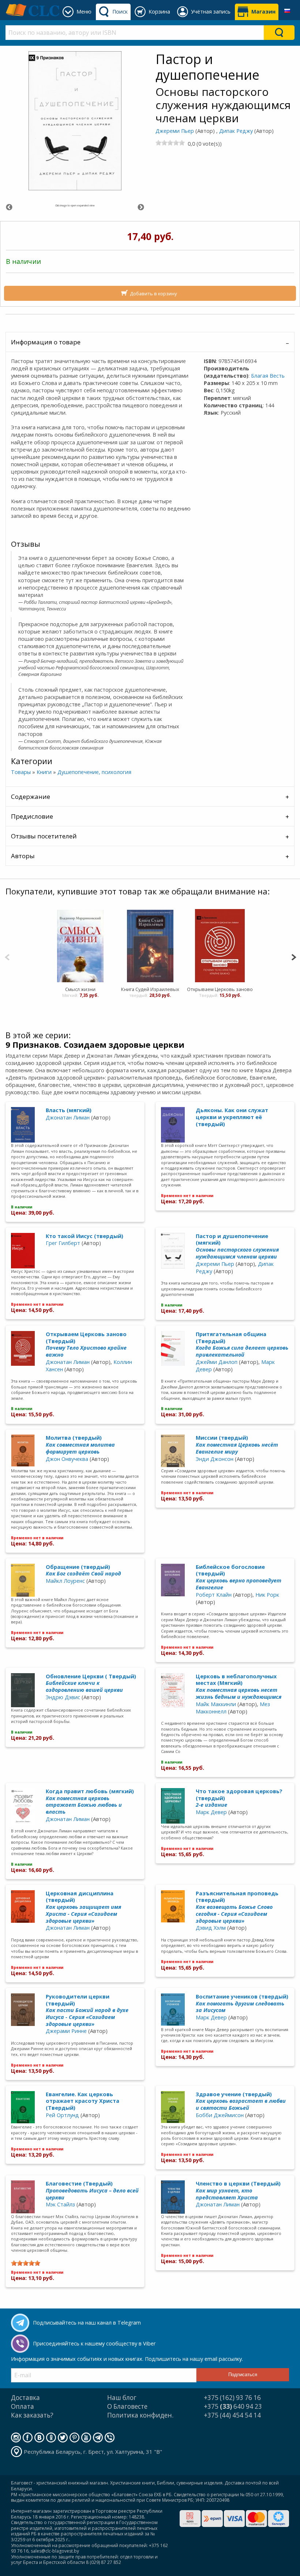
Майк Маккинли (216, 1704)
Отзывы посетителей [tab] (44, 836)
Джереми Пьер (175, 131)
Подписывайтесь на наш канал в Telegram (87, 2323)
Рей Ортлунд (62, 2115)
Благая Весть (268, 376)
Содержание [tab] (31, 797)
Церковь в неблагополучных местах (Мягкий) (239, 1687)
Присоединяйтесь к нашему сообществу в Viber (94, 2343)
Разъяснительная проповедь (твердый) (237, 1907)
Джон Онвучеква (67, 1459)
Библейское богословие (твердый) (239, 1577)
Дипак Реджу (236, 131)
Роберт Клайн (214, 1595)
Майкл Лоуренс (65, 1581)
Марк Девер (211, 1812)
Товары (21, 772)
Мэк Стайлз (60, 2204)
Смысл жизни (80, 989)
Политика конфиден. (140, 2415)
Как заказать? (32, 2415)
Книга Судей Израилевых (150, 989)
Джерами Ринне (66, 2031)
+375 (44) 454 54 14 (232, 2415)
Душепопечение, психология (94, 772)
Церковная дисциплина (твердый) (83, 1907)
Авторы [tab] (23, 856)
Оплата (22, 2406)
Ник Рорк (267, 1595)
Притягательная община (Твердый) (242, 1344)
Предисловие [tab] (32, 816)
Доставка (25, 2398)
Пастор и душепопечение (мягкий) (237, 1246)
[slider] (170, 143)
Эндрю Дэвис (63, 1697)
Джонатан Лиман (68, 1117)
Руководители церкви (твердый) (87, 2010)
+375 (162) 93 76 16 (232, 2398)
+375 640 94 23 (233, 2406)
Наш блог (122, 2398)
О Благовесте (127, 2406)
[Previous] (7, 956)
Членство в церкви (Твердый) (238, 2190)
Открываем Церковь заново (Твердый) (86, 1344)
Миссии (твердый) (237, 1444)
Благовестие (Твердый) (92, 2190)
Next (141, 207)
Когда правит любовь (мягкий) (90, 1801)
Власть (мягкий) (69, 1110)
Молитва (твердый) (80, 1444)
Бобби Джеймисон (220, 2115)
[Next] (294, 956)
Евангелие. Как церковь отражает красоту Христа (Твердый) (82, 2101)
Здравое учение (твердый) (241, 2101)
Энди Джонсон (215, 1459)
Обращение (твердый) (83, 1570)
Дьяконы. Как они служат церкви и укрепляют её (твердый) (232, 1117)
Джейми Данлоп (217, 1362)
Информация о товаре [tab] (46, 342)
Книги (44, 772)
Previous (9, 207)
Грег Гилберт (63, 1243)
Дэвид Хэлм (211, 1928)
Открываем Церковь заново (220, 989)
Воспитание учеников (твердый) (242, 2003)
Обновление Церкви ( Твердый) (91, 1683)
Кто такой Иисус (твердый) (85, 1236)
